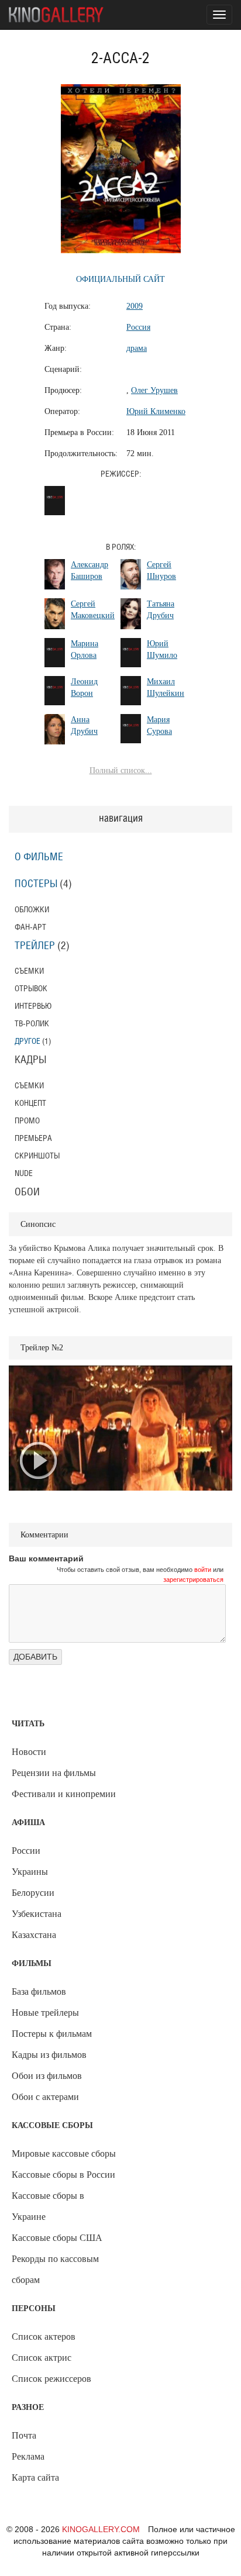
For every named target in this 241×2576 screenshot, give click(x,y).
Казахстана (34, 1935)
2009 (135, 306)
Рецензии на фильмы (54, 1773)
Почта (24, 2435)
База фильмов (39, 1992)
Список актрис (42, 2358)
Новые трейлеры (45, 2013)
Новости (29, 1752)
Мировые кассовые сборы (64, 2153)
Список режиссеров (51, 2379)
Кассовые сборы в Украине (48, 2206)
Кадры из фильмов (49, 2055)
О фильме (39, 857)
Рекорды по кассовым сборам (55, 2269)
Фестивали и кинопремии (64, 1794)
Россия (138, 327)
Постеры (36, 884)
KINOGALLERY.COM (101, 2529)
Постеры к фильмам (52, 2034)
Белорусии (33, 1893)
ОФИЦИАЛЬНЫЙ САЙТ (120, 279)
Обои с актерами (45, 2097)
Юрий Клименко (156, 411)
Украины (30, 1872)
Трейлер (35, 946)
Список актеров (44, 2337)
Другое (27, 1041)
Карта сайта (35, 2477)
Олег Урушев (154, 390)
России (26, 1851)
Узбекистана (37, 1914)
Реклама (28, 2456)
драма (137, 348)
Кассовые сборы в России (63, 2175)
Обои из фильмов (47, 2076)
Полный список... (121, 770)
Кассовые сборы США (57, 2238)
